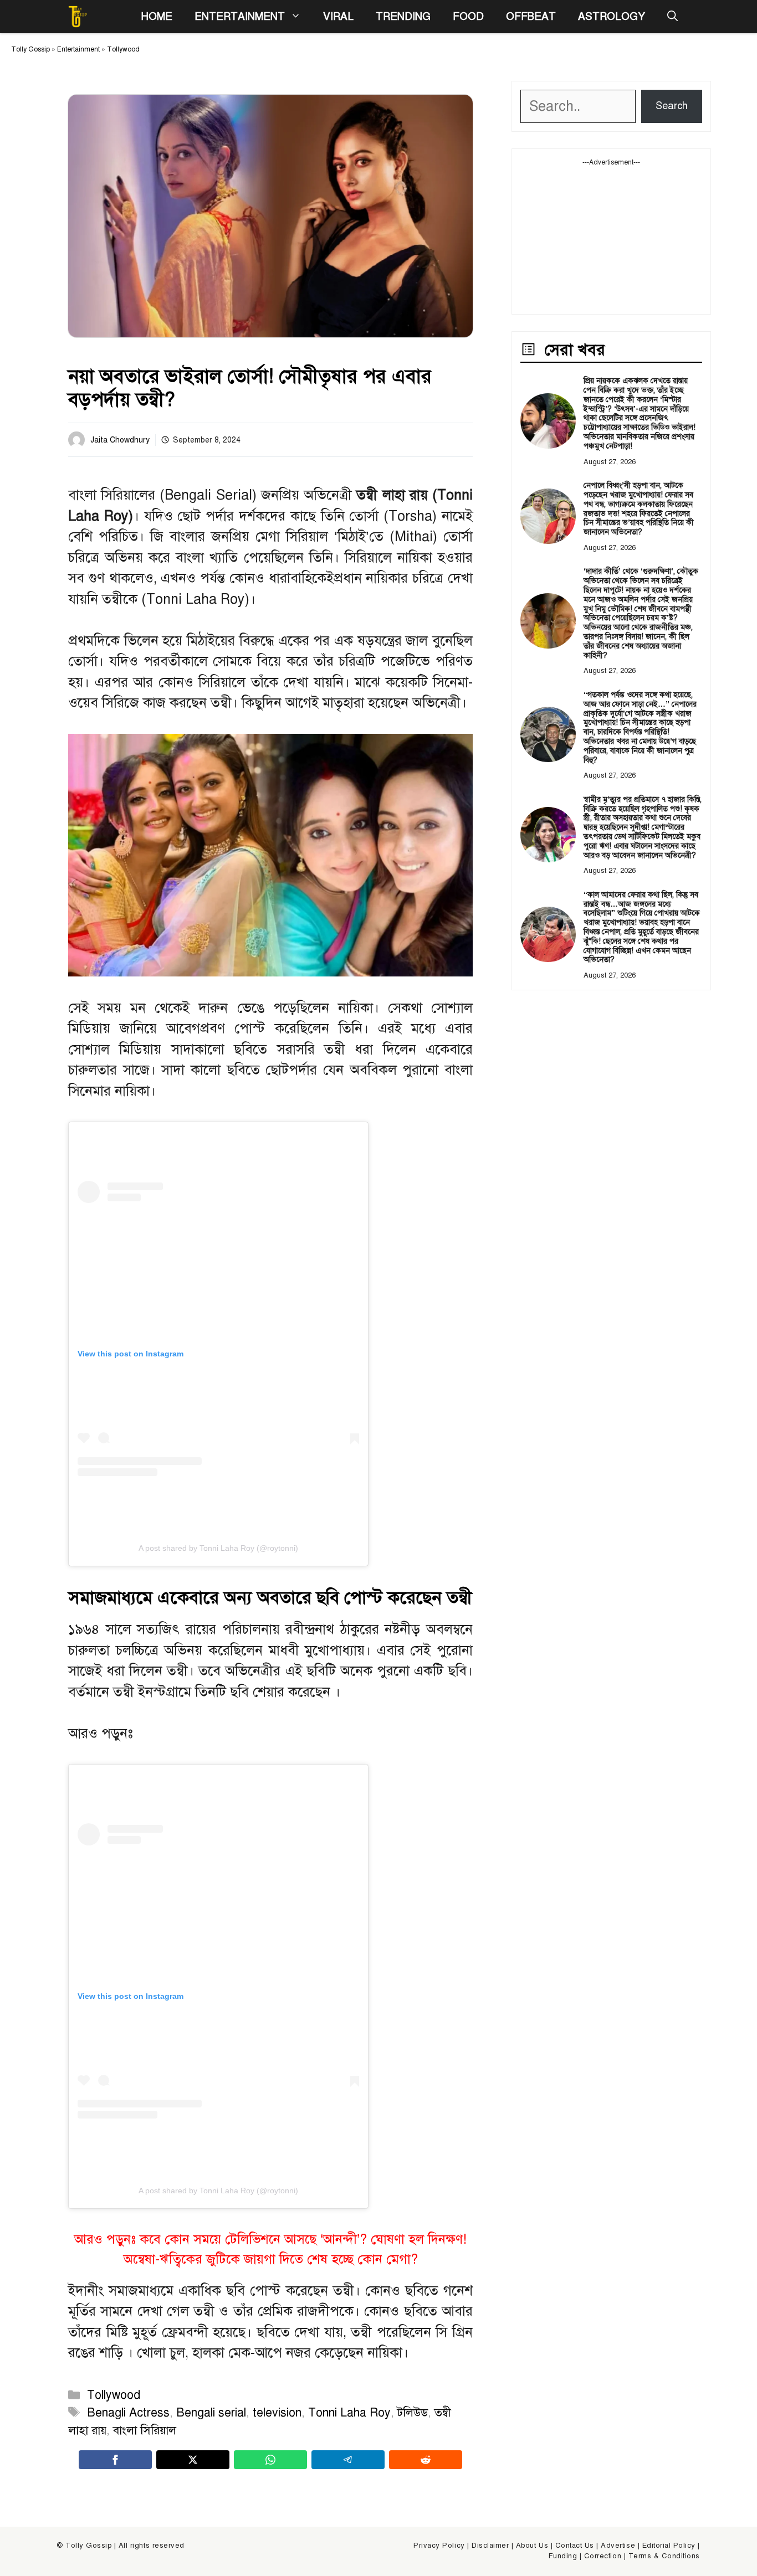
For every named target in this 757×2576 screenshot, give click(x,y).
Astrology (612, 16)
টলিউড (413, 2413)
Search (672, 106)
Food (468, 16)
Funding (563, 2556)
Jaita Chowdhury (120, 440)
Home (157, 16)
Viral (338, 16)
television (277, 2413)
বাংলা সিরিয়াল (145, 2430)
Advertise (618, 2546)
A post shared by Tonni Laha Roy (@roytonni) (218, 1548)
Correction (603, 2556)
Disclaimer (490, 2546)
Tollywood (123, 49)
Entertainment (240, 16)
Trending (403, 16)
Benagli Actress (128, 2413)
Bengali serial (211, 2413)
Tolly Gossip (30, 49)
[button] (672, 17)
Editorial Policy (669, 2546)
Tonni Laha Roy (349, 2413)
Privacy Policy (439, 2546)
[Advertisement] (611, 236)
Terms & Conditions (664, 2556)
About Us (532, 2546)
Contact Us (575, 2546)
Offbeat (531, 16)
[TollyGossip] (78, 17)
